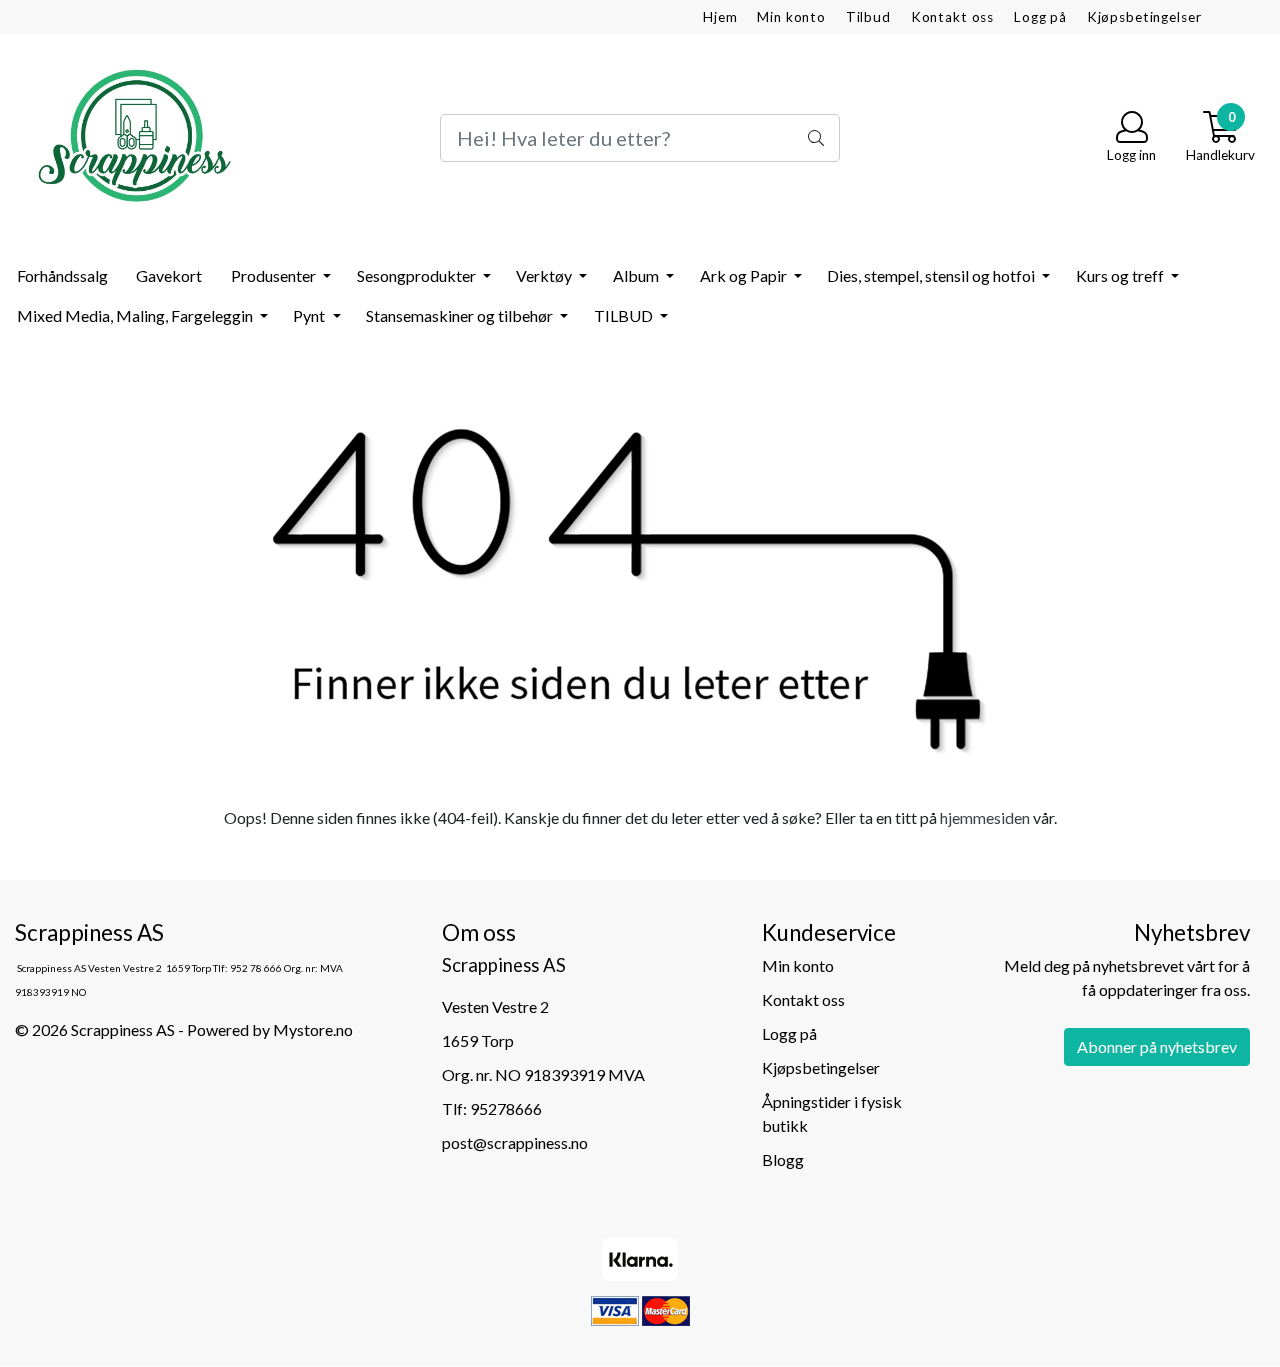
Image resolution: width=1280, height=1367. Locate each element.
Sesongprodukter (418, 275)
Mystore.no (313, 1029)
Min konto (791, 17)
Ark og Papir (745, 275)
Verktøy (545, 275)
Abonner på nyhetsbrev (1157, 1046)
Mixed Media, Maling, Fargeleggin (136, 315)
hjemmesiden (985, 817)
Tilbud (868, 17)
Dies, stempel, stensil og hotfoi (932, 275)
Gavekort (169, 275)
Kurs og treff (1121, 275)
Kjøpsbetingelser (1144, 17)
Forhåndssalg (62, 275)
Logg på (1040, 17)
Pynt (310, 315)
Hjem (720, 17)
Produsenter (275, 275)
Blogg (783, 1159)
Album (637, 275)
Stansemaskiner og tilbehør (461, 315)
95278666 (506, 1108)
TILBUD (625, 315)
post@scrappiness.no (515, 1142)
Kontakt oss (952, 17)
